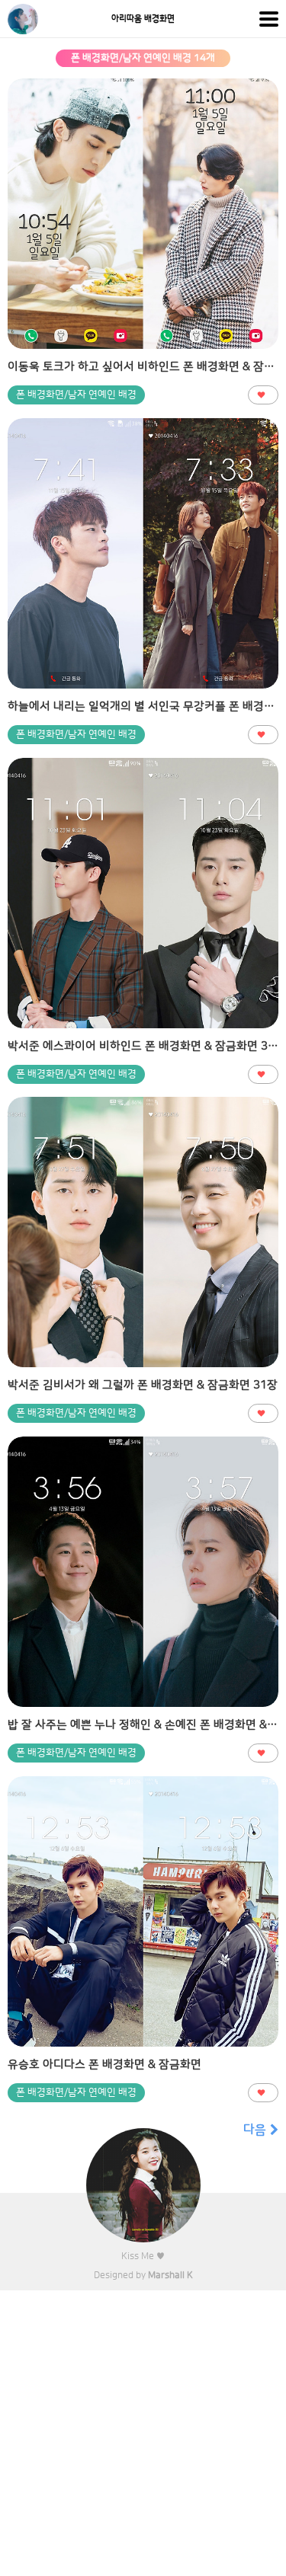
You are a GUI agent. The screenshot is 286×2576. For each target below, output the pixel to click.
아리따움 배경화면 (143, 19)
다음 (255, 2130)
